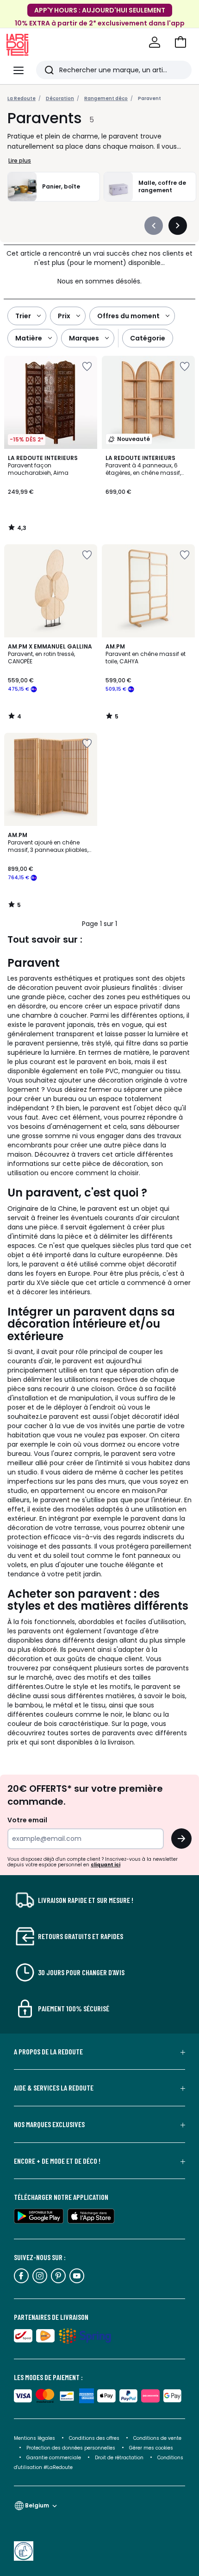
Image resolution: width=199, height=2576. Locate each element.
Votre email (28, 1820)
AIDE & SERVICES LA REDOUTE (54, 2088)
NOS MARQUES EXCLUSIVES (49, 2124)
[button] (180, 42)
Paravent (149, 98)
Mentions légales (34, 2438)
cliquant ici (106, 1865)
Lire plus (20, 161)
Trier (23, 316)
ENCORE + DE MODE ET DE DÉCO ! (57, 2161)
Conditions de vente (157, 2438)
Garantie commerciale (54, 2458)
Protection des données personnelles (72, 2448)
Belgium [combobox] (37, 2505)
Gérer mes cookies (151, 2448)
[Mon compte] (155, 42)
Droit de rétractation (120, 2458)
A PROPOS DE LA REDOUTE (48, 2052)
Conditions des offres (94, 2438)
